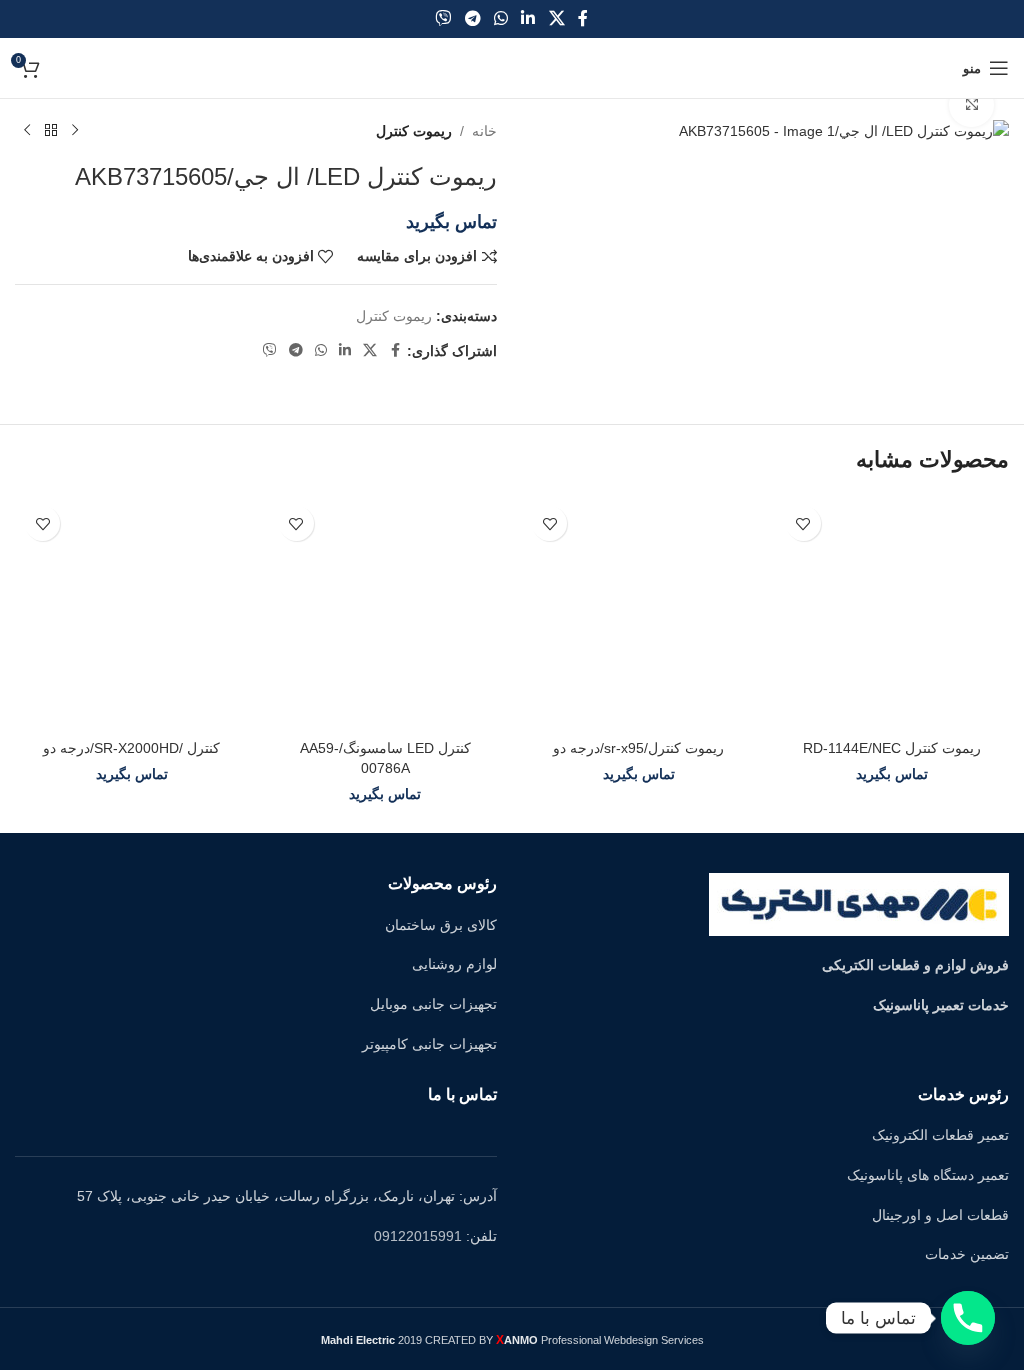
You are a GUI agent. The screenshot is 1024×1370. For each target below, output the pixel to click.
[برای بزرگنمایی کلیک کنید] (971, 105)
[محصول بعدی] (27, 131)
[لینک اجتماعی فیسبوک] (583, 18)
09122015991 (418, 1236)
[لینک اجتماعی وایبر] (443, 18)
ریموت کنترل (414, 131)
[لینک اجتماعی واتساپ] (500, 18)
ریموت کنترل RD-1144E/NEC (892, 748)
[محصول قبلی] (75, 131)
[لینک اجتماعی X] (556, 18)
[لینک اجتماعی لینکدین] (528, 18)
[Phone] (968, 1318)
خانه (484, 131)
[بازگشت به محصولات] (51, 131)
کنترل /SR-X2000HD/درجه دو (131, 748)
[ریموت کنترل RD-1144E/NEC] (893, 613)
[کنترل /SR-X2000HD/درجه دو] (132, 613)
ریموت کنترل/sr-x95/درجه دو (638, 748)
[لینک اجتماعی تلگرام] (472, 18)
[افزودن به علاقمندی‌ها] (803, 523)
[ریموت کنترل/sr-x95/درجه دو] (639, 613)
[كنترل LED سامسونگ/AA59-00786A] (386, 613)
